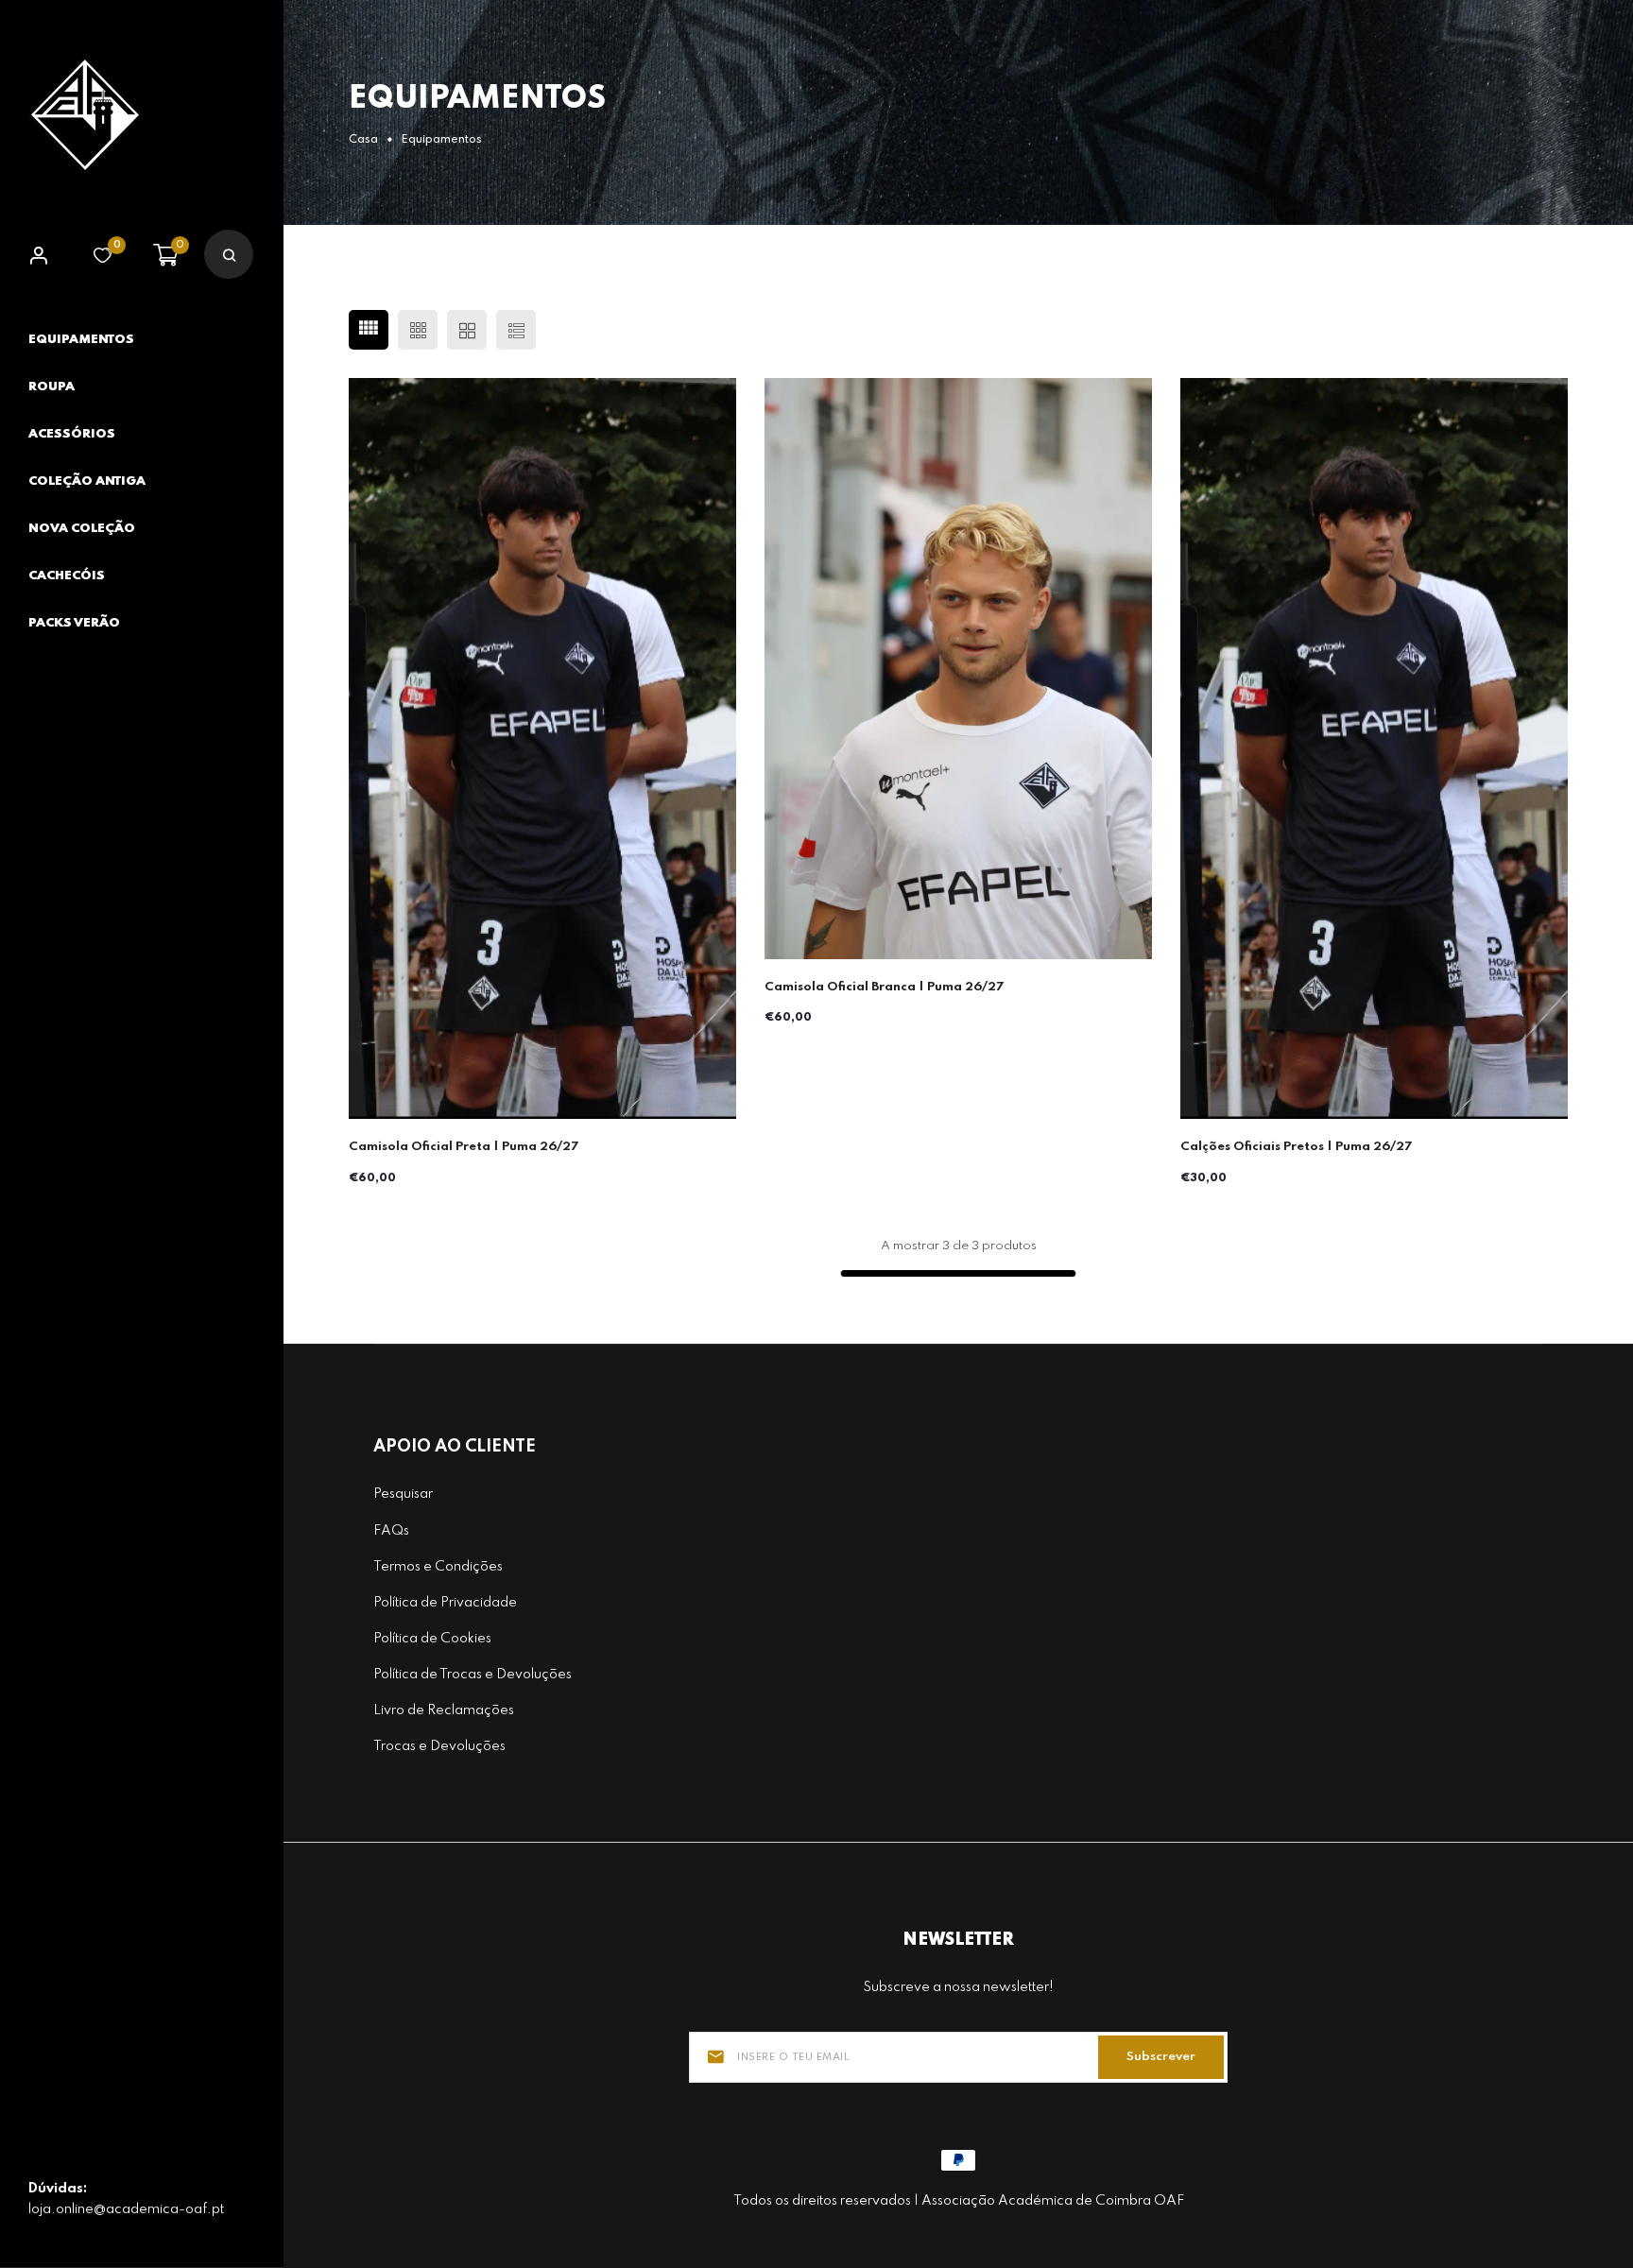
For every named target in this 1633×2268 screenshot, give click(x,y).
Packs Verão (74, 623)
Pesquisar (403, 1494)
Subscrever (1161, 2057)
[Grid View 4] (369, 330)
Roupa (52, 387)
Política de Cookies (432, 1639)
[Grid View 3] (418, 330)
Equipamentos (81, 340)
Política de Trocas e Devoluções (473, 1675)
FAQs (391, 1531)
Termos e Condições (438, 1567)
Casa (363, 140)
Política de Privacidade (445, 1603)
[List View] (516, 330)
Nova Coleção (82, 529)
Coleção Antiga (87, 481)
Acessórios (72, 434)
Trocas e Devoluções (439, 1746)
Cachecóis (67, 576)
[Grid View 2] (467, 330)
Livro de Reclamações (444, 1710)
